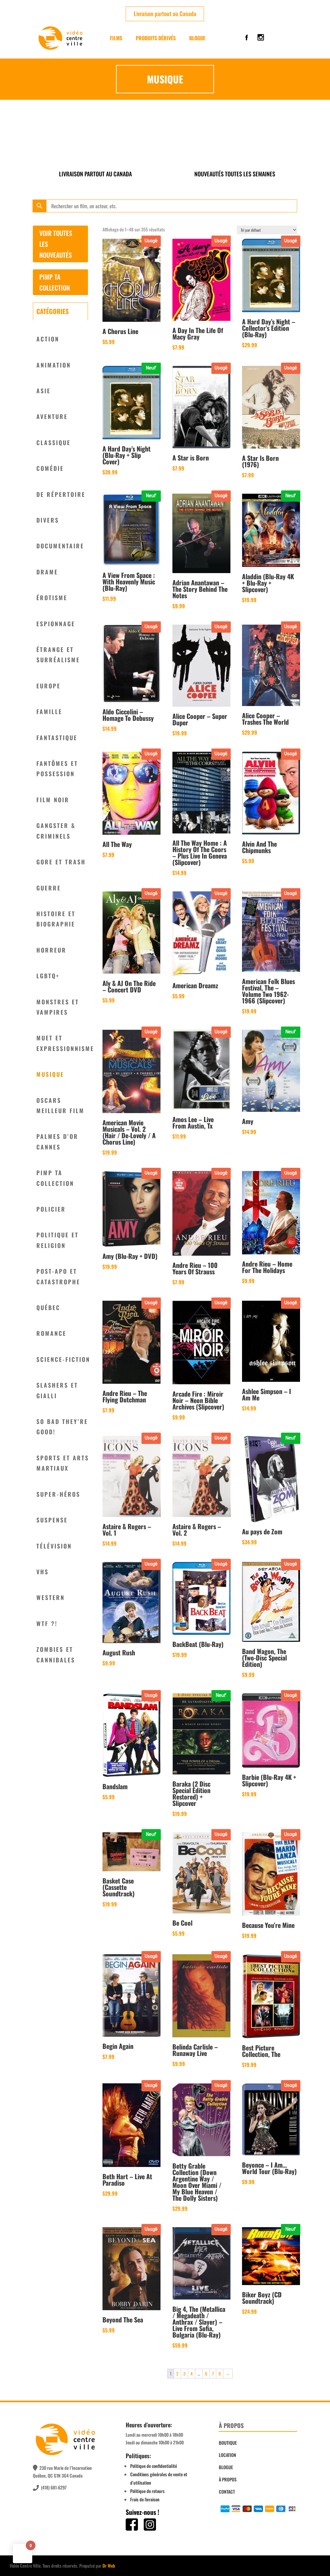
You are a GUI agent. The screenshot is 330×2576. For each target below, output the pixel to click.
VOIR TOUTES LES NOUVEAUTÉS (56, 244)
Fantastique (57, 738)
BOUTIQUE (228, 2443)
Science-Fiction (63, 1359)
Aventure (52, 416)
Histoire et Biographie (56, 919)
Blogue (197, 38)
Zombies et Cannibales (56, 1654)
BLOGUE (226, 2467)
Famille (49, 711)
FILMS (116, 38)
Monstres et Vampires (58, 1007)
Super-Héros (58, 1494)
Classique (53, 442)
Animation (54, 365)
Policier (51, 1209)
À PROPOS (228, 2479)
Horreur (51, 950)
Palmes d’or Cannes (57, 1141)
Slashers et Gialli (57, 1390)
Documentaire (60, 546)
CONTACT (227, 2492)
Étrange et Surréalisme (58, 655)
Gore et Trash (61, 862)
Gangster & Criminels (56, 831)
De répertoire (61, 494)
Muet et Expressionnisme (65, 1043)
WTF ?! (47, 1623)
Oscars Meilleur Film (60, 1105)
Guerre (49, 888)
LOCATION (228, 2455)
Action (48, 339)
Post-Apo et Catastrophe (58, 1276)
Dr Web (109, 2566)
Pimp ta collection (55, 1178)
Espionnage (56, 624)
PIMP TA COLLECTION (55, 282)
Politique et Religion (58, 1240)
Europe (49, 686)
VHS (43, 1572)
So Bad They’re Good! (62, 1427)
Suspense (52, 1520)
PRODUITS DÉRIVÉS (156, 38)
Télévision (54, 1546)
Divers (48, 520)
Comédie (50, 468)
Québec (48, 1307)
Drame (47, 572)
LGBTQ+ (48, 976)
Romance (51, 1333)
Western (51, 1597)
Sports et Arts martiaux (63, 1463)
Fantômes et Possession (57, 768)
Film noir (53, 800)
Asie (44, 391)
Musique (50, 1074)
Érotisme (52, 598)
